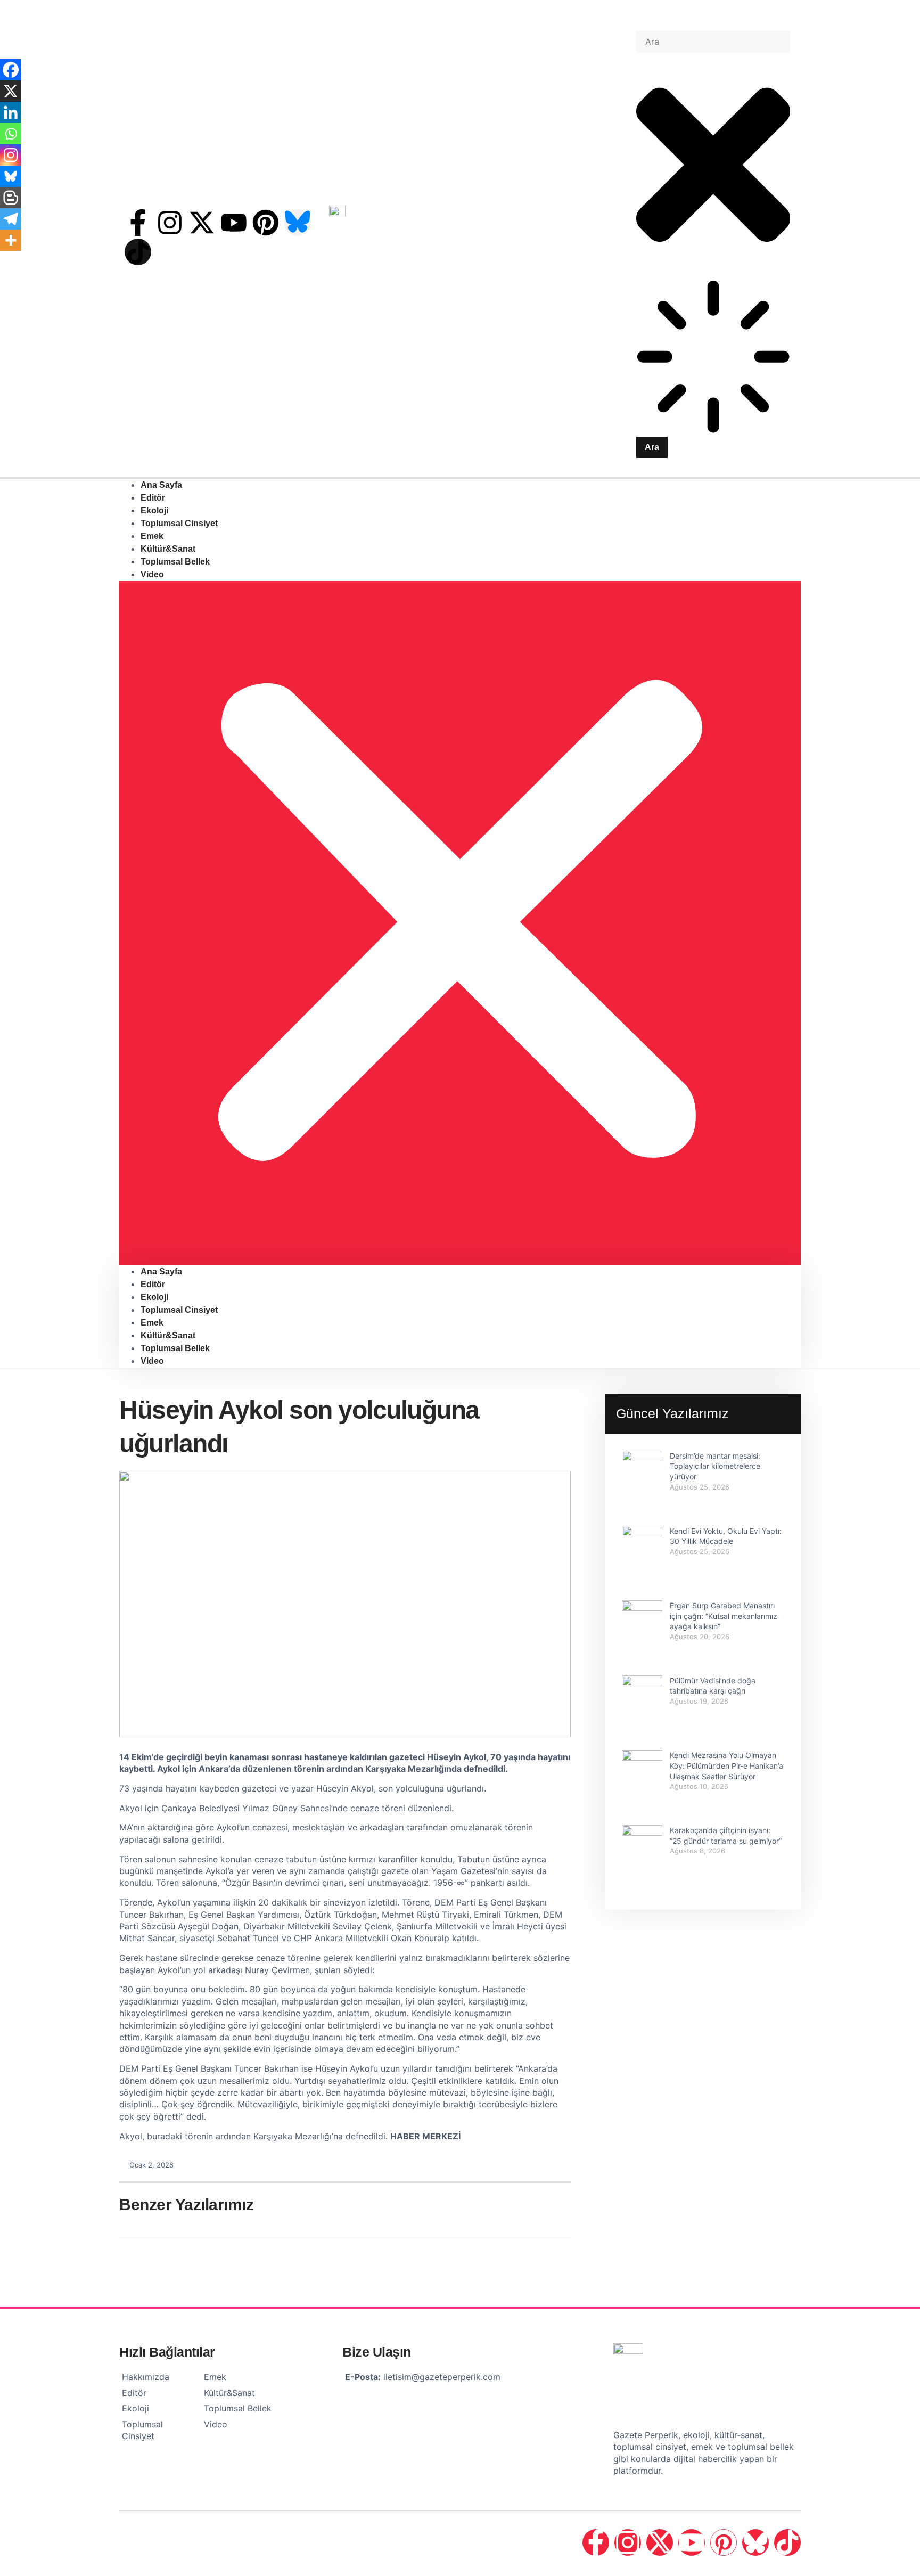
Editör (153, 1284)
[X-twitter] (202, 223)
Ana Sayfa (161, 1271)
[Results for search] (713, 358)
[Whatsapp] (11, 134)
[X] (11, 91)
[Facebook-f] (138, 223)
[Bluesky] (11, 176)
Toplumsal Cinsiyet (179, 523)
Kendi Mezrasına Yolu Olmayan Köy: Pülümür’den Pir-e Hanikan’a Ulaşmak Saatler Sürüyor (726, 1765)
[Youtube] (234, 223)
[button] (460, 923)
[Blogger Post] (11, 198)
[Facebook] (11, 70)
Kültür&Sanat (168, 1335)
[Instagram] (170, 223)
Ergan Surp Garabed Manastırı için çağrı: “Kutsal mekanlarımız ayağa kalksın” (724, 1616)
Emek (152, 1323)
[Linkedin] (11, 112)
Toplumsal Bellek (175, 562)
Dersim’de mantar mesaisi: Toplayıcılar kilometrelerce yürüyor (715, 1466)
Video (152, 574)
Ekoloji (154, 1297)
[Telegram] (11, 219)
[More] (11, 240)
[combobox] (713, 42)
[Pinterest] (266, 223)
